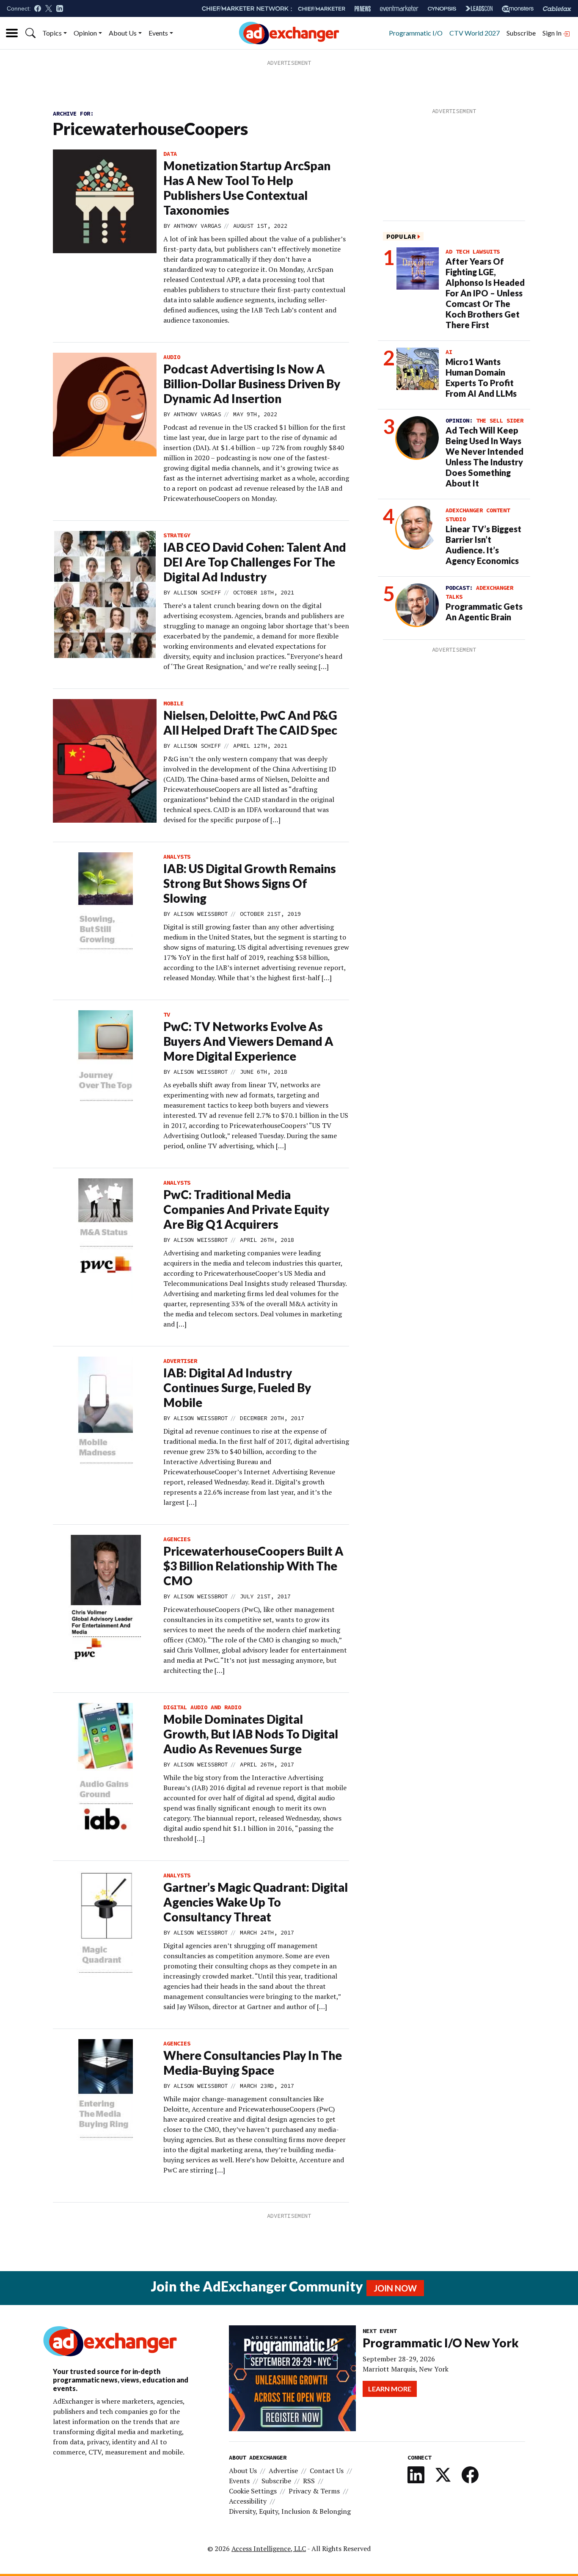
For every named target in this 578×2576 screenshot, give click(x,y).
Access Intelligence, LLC (269, 2548)
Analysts (177, 857)
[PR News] (363, 9)
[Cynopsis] (442, 9)
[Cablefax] (557, 9)
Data (170, 154)
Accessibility (248, 2501)
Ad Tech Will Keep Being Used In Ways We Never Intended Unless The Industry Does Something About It (484, 457)
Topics (52, 33)
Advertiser (180, 1361)
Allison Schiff (197, 592)
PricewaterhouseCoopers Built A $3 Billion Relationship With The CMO (253, 1566)
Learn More (390, 2389)
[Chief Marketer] (322, 9)
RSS (309, 2481)
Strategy (177, 535)
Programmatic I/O (416, 33)
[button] (30, 33)
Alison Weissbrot (201, 914)
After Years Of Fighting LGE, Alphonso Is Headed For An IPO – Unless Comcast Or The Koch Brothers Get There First (485, 293)
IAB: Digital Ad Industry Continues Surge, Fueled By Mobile (237, 1388)
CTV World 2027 (475, 33)
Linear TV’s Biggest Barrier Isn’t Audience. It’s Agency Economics (483, 545)
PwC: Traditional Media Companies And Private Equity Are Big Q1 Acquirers (246, 1209)
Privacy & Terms (314, 2491)
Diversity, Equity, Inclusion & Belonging (290, 2511)
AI (449, 352)
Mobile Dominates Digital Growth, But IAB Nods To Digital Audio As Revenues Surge (251, 1734)
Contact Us (327, 2471)
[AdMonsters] (518, 9)
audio (172, 357)
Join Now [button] (395, 2288)
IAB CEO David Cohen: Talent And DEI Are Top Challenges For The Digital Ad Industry (255, 562)
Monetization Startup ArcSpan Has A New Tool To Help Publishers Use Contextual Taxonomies (247, 188)
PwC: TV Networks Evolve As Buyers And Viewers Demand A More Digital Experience (248, 1041)
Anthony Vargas (197, 226)
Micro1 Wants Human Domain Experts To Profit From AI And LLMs (481, 377)
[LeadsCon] (479, 8)
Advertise (283, 2471)
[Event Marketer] (399, 9)
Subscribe (521, 33)
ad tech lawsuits (473, 252)
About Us (123, 33)
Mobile (173, 703)
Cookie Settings (253, 2491)
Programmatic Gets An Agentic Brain (484, 612)
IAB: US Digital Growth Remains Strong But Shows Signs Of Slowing (250, 883)
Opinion (85, 33)
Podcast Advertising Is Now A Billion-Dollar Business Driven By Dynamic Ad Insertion (252, 384)
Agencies (177, 1539)
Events (158, 33)
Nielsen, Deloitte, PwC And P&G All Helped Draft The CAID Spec (250, 723)
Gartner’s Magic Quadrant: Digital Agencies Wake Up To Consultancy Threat (256, 1902)
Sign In (553, 33)
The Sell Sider (500, 420)
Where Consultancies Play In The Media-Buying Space (253, 2063)
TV (167, 1014)
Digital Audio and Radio (202, 1707)
